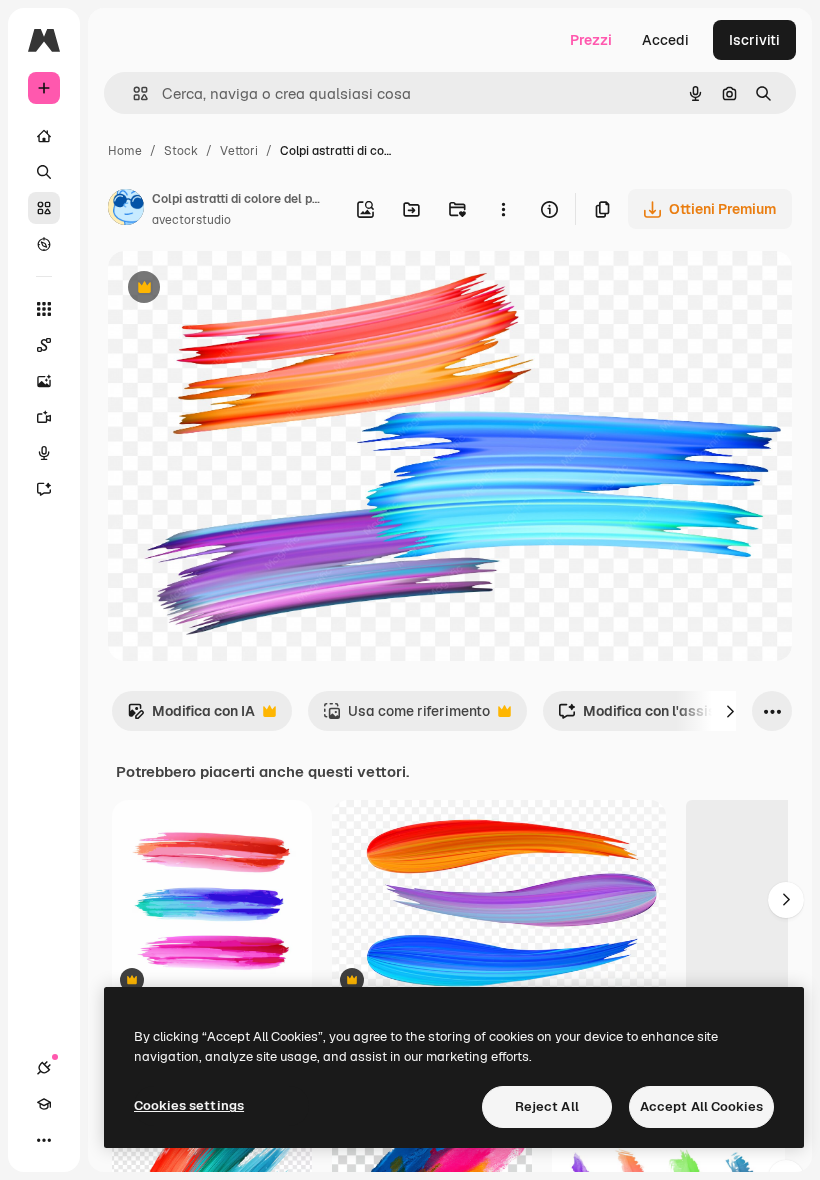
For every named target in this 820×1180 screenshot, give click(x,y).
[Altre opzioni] (503, 209)
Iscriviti (754, 40)
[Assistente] (44, 489)
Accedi (665, 40)
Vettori (239, 151)
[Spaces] (44, 345)
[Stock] (44, 208)
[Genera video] (44, 417)
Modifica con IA (191, 716)
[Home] (44, 136)
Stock (181, 151)
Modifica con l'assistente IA (663, 716)
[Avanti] (730, 711)
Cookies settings (189, 1105)
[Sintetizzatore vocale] (44, 453)
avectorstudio (191, 220)
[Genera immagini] (44, 381)
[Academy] (44, 1104)
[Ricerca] (44, 172)
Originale (240, 289)
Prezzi (591, 40)
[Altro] (44, 1140)
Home (125, 151)
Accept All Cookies (701, 1106)
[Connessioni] (44, 1068)
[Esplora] (44, 244)
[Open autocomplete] (132, 93)
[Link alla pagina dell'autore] (126, 210)
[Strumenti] (44, 309)
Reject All (547, 1106)
